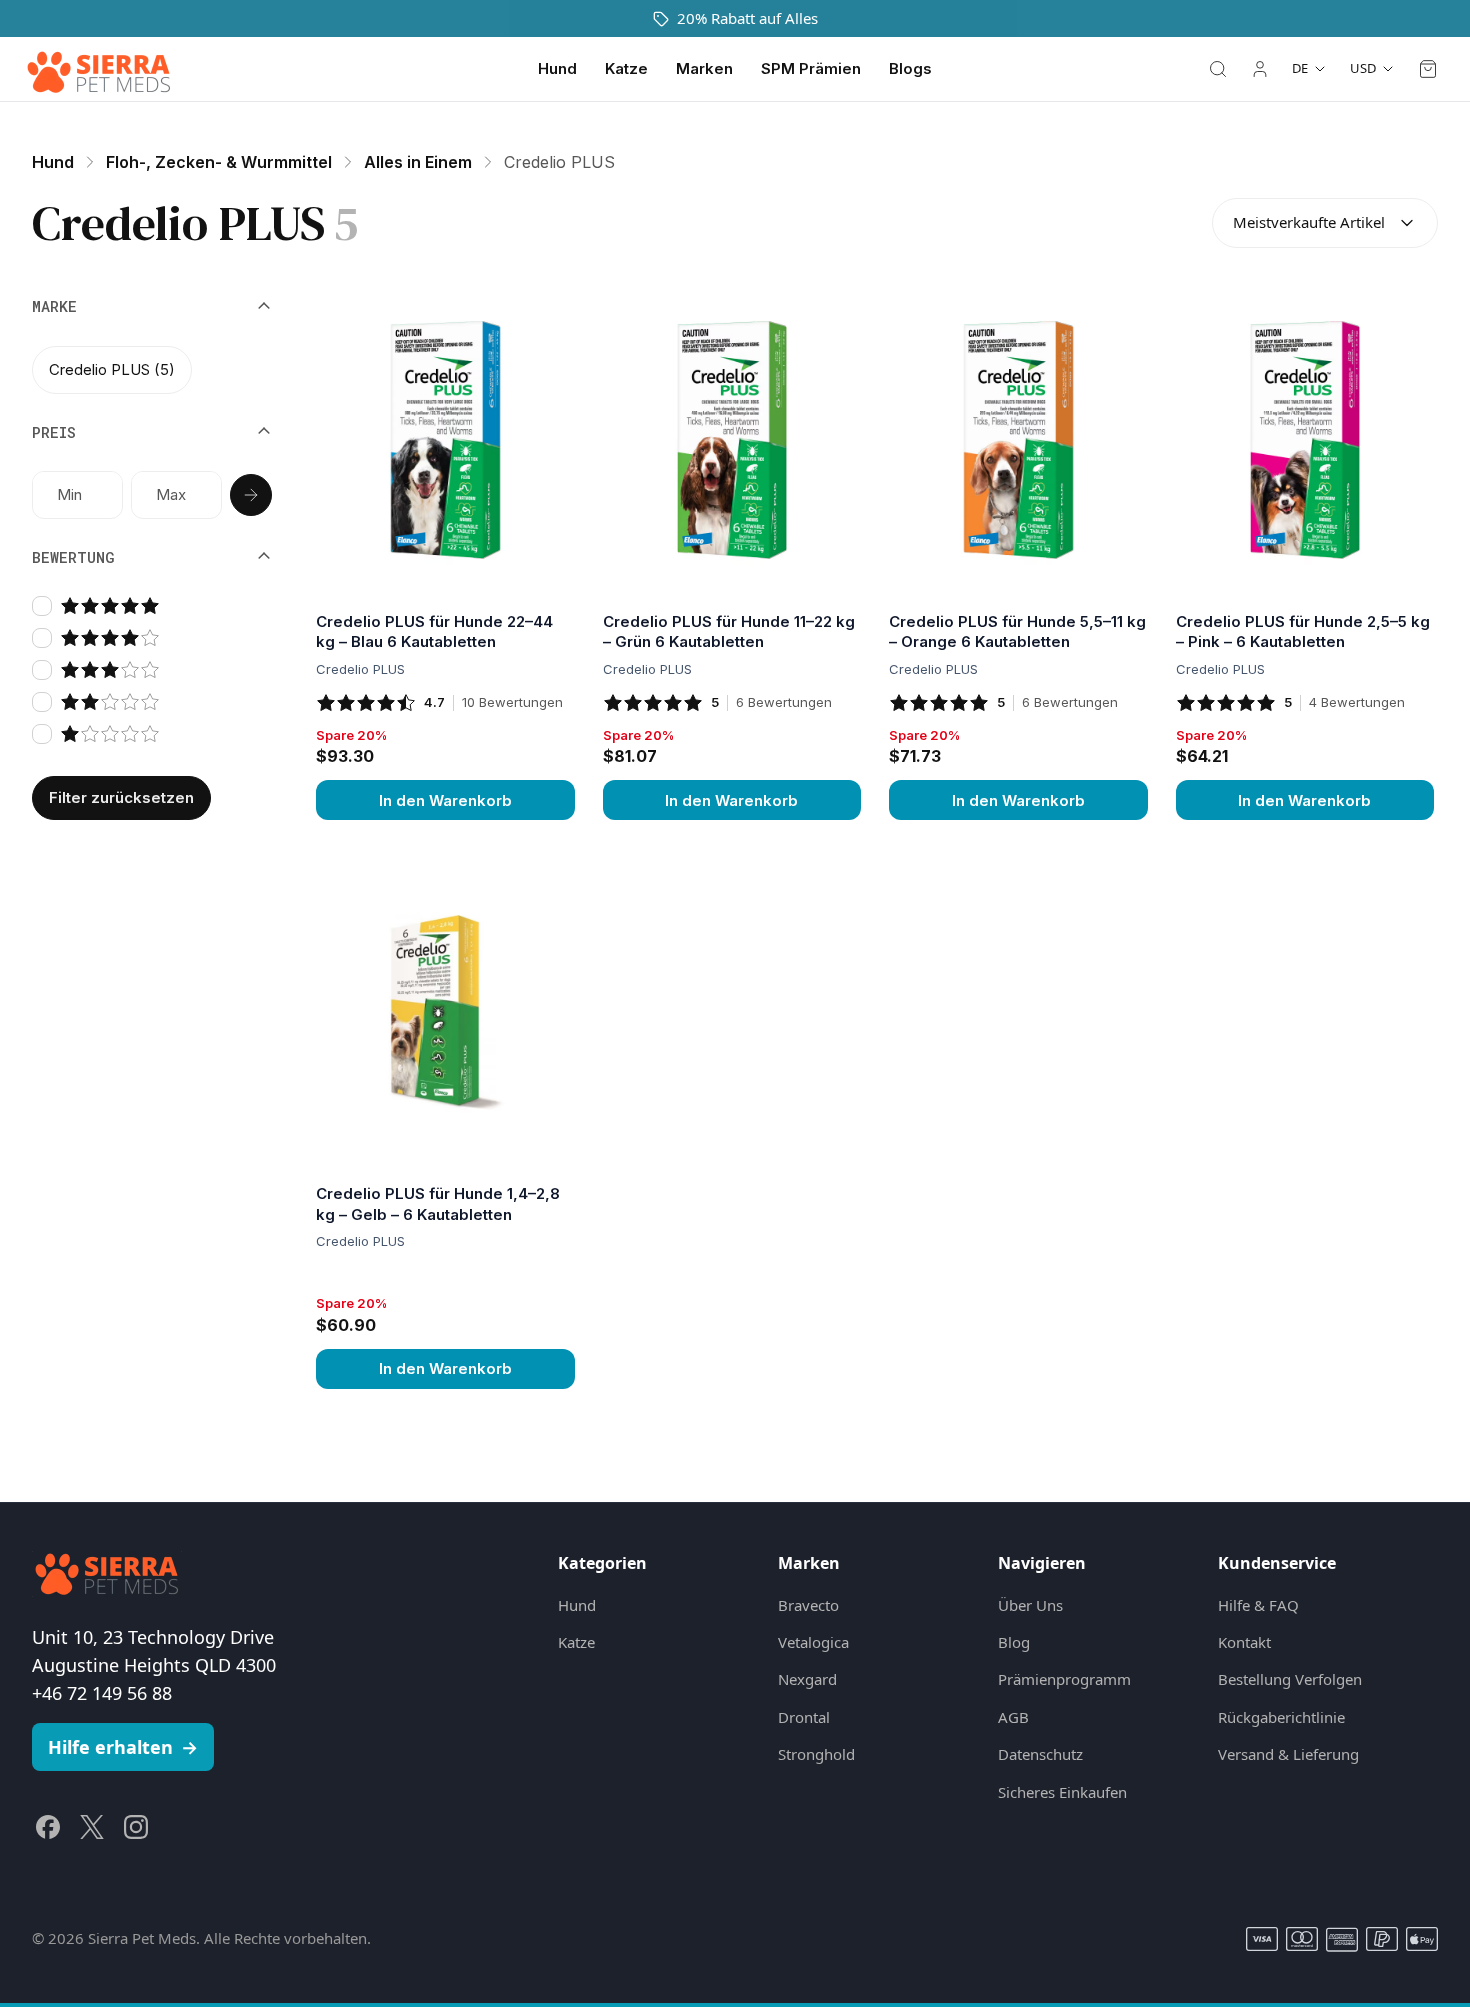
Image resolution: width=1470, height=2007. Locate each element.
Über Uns (1030, 1605)
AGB (1013, 1717)
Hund (557, 68)
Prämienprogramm (1064, 1679)
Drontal (804, 1717)
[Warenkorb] (1428, 69)
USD (1363, 68)
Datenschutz (1040, 1754)
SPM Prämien (811, 68)
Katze (626, 68)
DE (1300, 68)
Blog (1014, 1642)
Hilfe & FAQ (1258, 1605)
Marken (704, 68)
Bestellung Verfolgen (1290, 1679)
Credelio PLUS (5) (112, 368)
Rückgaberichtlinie (1281, 1717)
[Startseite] (99, 69)
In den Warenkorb (445, 800)
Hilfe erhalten (123, 1747)
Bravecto (808, 1605)
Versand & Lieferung (1288, 1754)
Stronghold (816, 1754)
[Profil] (1260, 69)
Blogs (910, 68)
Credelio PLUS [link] (559, 162)
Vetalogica (813, 1642)
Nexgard (807, 1679)
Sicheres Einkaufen (1062, 1792)
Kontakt (1244, 1642)
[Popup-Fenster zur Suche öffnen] (1218, 69)
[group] (152, 369)
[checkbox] (42, 606)
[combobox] (1325, 223)
